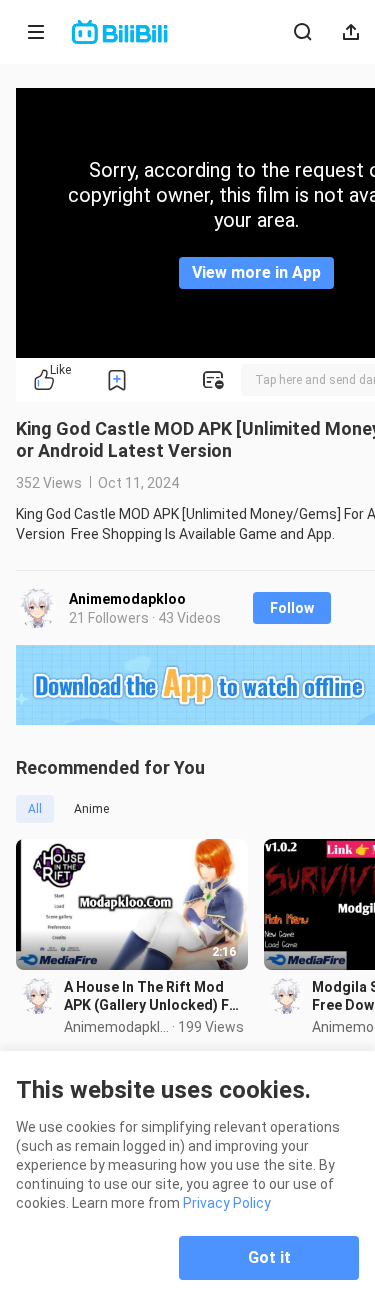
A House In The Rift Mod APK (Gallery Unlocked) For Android (154, 996)
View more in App (256, 272)
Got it (269, 1257)
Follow (292, 608)
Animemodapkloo (127, 599)
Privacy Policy (227, 1203)
